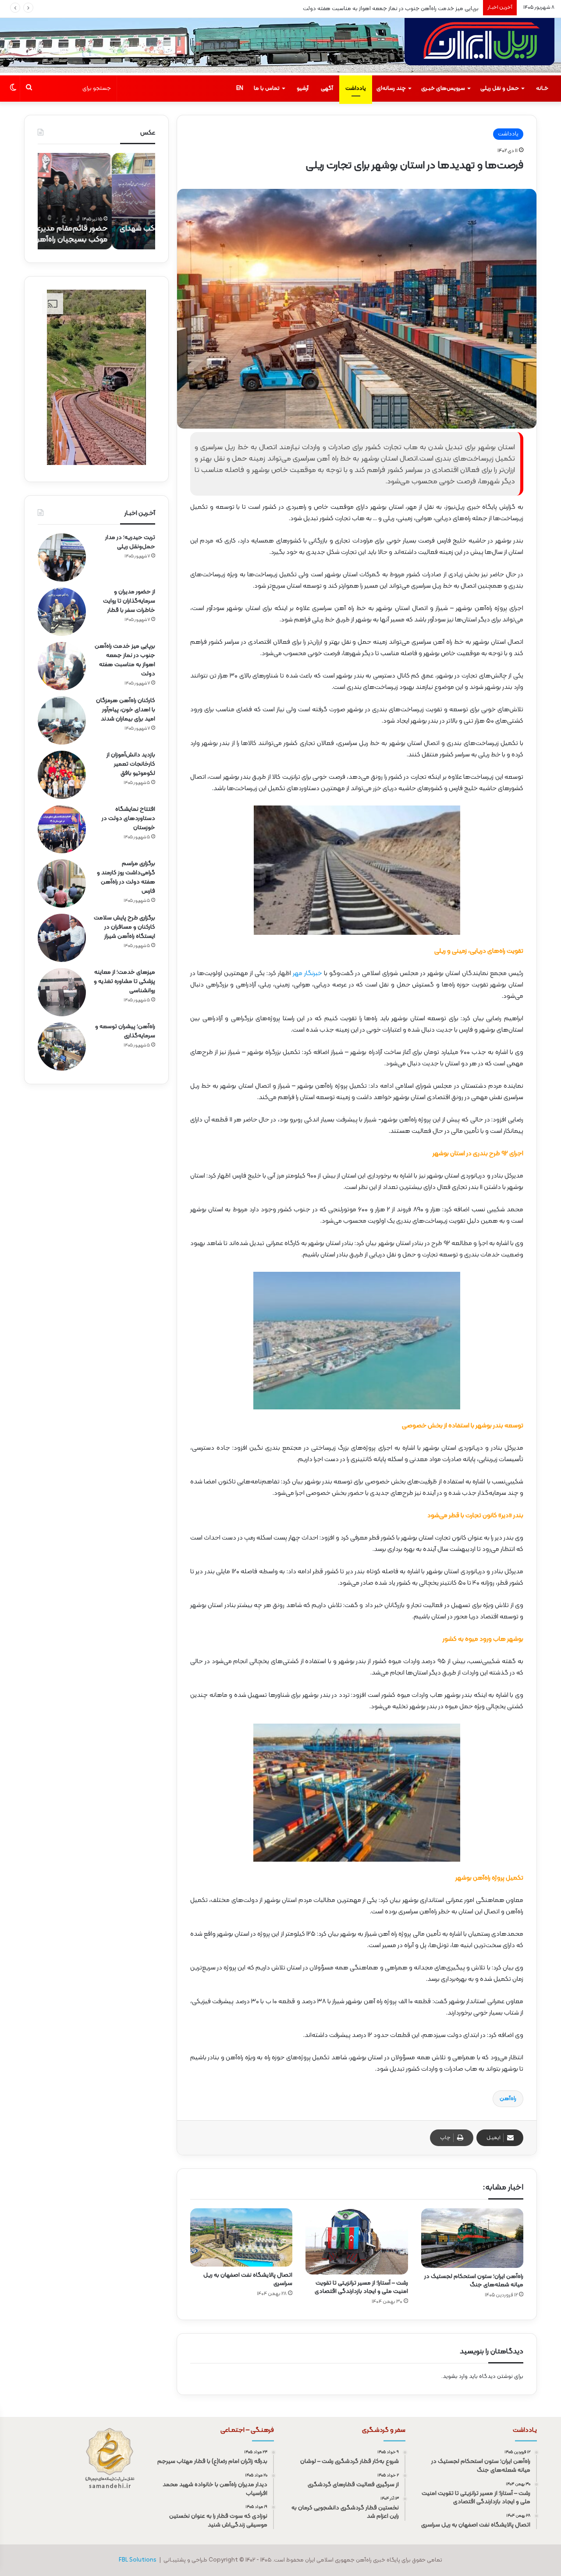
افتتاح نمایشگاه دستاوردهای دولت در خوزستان (128, 818)
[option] (96, 201)
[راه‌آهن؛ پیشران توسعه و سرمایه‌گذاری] (62, 1047)
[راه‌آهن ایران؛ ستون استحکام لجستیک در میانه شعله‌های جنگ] (472, 2238)
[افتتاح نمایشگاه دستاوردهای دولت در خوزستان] (62, 829)
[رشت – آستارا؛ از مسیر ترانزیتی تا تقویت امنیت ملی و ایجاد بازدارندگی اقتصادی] (357, 2241)
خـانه (542, 89)
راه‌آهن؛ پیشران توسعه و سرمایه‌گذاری (125, 1031)
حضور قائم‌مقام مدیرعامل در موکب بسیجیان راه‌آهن (105, 234)
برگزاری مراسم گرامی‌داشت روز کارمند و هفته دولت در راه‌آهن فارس (126, 877)
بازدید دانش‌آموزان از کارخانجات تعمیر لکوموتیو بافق (131, 764)
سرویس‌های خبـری (443, 89)
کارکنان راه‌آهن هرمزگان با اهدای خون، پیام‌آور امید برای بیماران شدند (397, 9)
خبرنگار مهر (308, 974)
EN (240, 89)
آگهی (327, 89)
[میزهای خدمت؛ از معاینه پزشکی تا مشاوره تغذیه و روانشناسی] (62, 992)
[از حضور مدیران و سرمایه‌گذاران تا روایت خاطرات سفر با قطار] (62, 612)
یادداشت (356, 89)
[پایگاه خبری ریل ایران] (479, 47)
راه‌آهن (508, 2099)
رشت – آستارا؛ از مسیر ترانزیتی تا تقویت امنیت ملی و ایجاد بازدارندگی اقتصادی (361, 2287)
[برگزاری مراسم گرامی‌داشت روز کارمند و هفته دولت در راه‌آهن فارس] (62, 884)
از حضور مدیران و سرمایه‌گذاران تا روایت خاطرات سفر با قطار (129, 601)
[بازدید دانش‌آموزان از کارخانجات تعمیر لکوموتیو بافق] (62, 775)
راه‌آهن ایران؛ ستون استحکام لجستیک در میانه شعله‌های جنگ (474, 2281)
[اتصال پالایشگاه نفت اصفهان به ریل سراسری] (241, 2237)
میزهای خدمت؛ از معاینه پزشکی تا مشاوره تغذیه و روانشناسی (124, 981)
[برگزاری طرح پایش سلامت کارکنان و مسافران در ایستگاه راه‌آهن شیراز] (62, 938)
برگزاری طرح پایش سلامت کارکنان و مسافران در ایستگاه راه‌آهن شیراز (124, 927)
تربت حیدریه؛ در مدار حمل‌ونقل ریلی (130, 542)
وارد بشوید (455, 2377)
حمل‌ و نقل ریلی (500, 89)
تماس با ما (267, 89)
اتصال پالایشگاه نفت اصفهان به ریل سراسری (248, 2279)
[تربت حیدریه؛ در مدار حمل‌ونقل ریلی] (62, 557)
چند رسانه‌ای (391, 89)
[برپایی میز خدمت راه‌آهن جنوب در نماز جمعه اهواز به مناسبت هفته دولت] (62, 666)
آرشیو (303, 89)
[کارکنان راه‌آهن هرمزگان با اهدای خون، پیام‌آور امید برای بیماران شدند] (62, 720)
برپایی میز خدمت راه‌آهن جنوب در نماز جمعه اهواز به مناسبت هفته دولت (125, 660)
